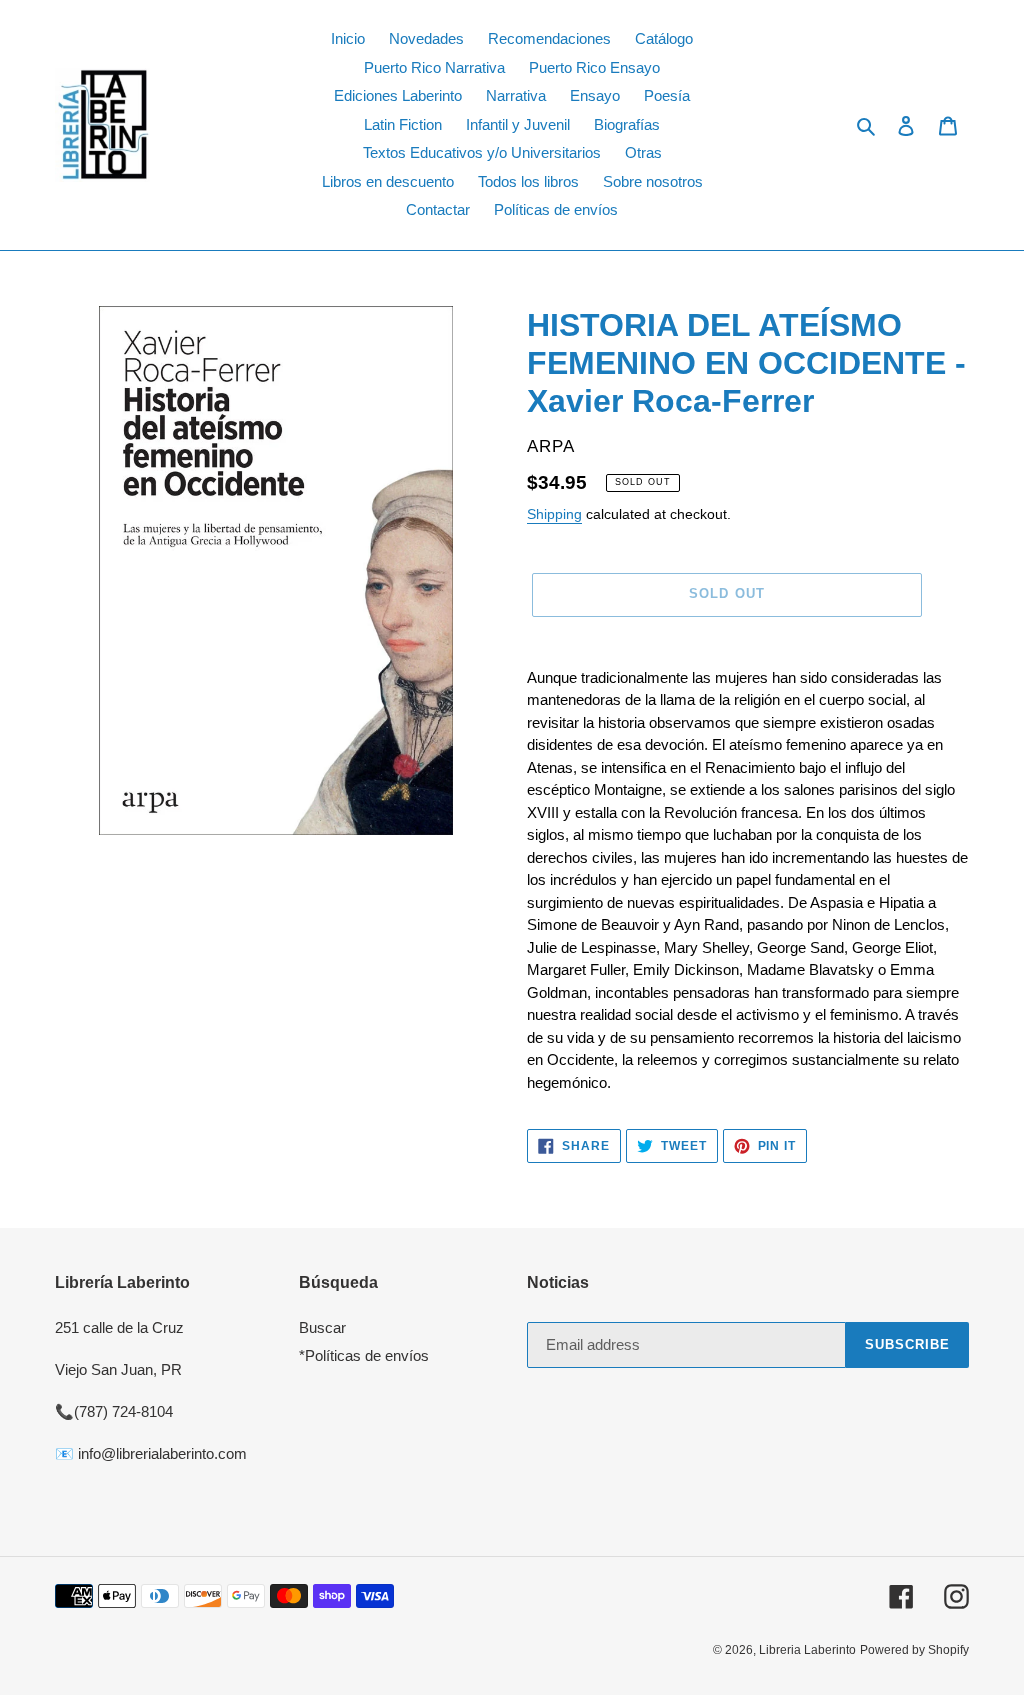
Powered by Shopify (914, 1650)
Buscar (322, 1327)
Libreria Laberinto (807, 1650)
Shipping (554, 514)
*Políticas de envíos (364, 1355)
